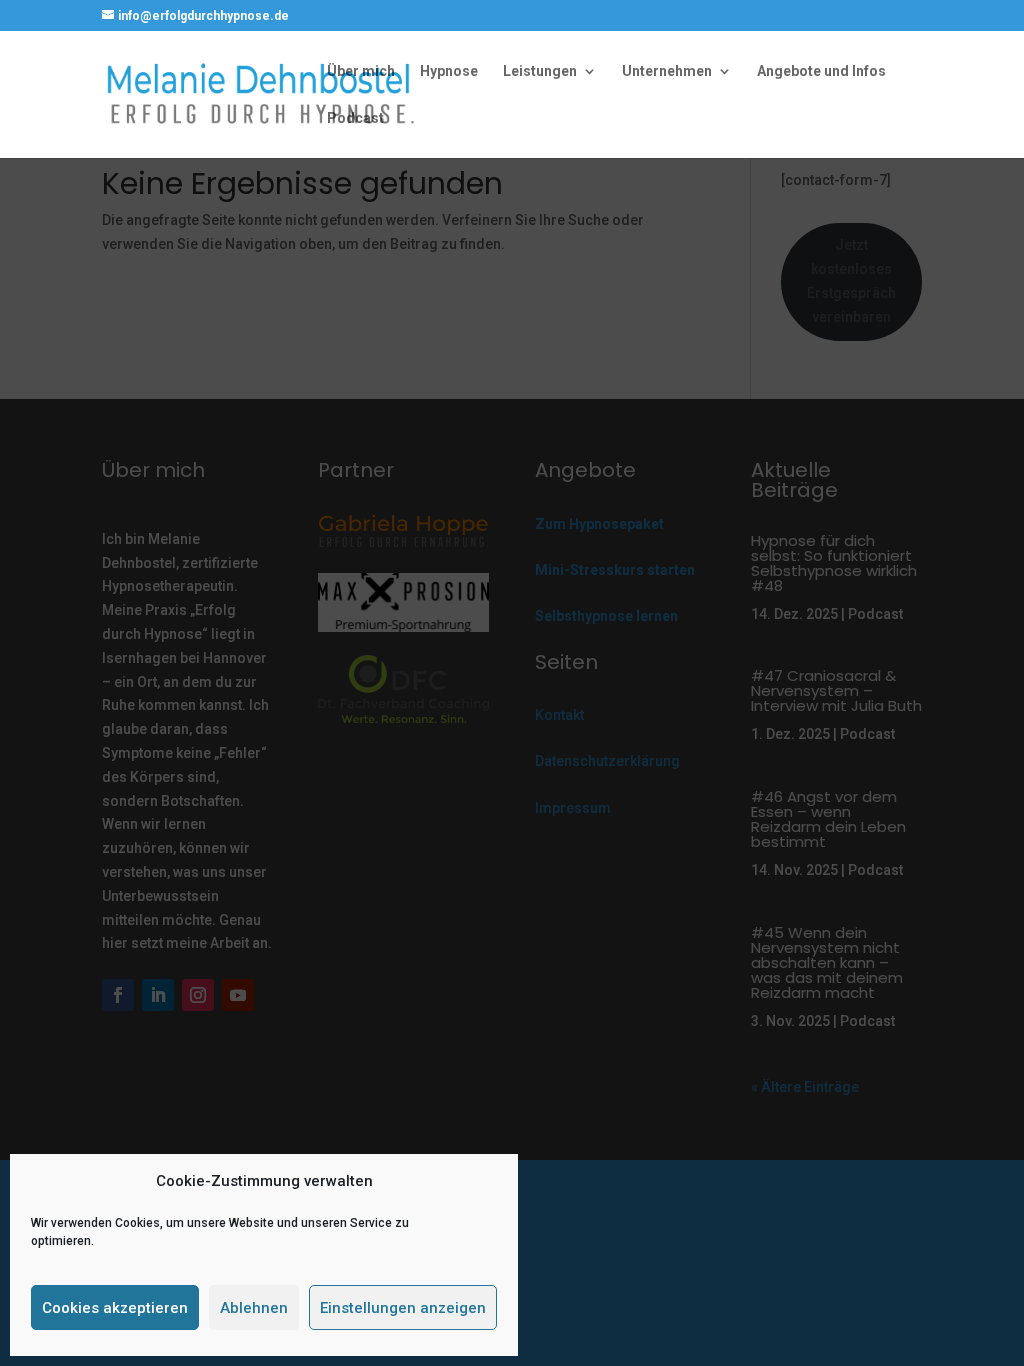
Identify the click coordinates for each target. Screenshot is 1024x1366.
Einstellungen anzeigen (403, 1308)
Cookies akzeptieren (115, 1308)
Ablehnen (254, 1308)
